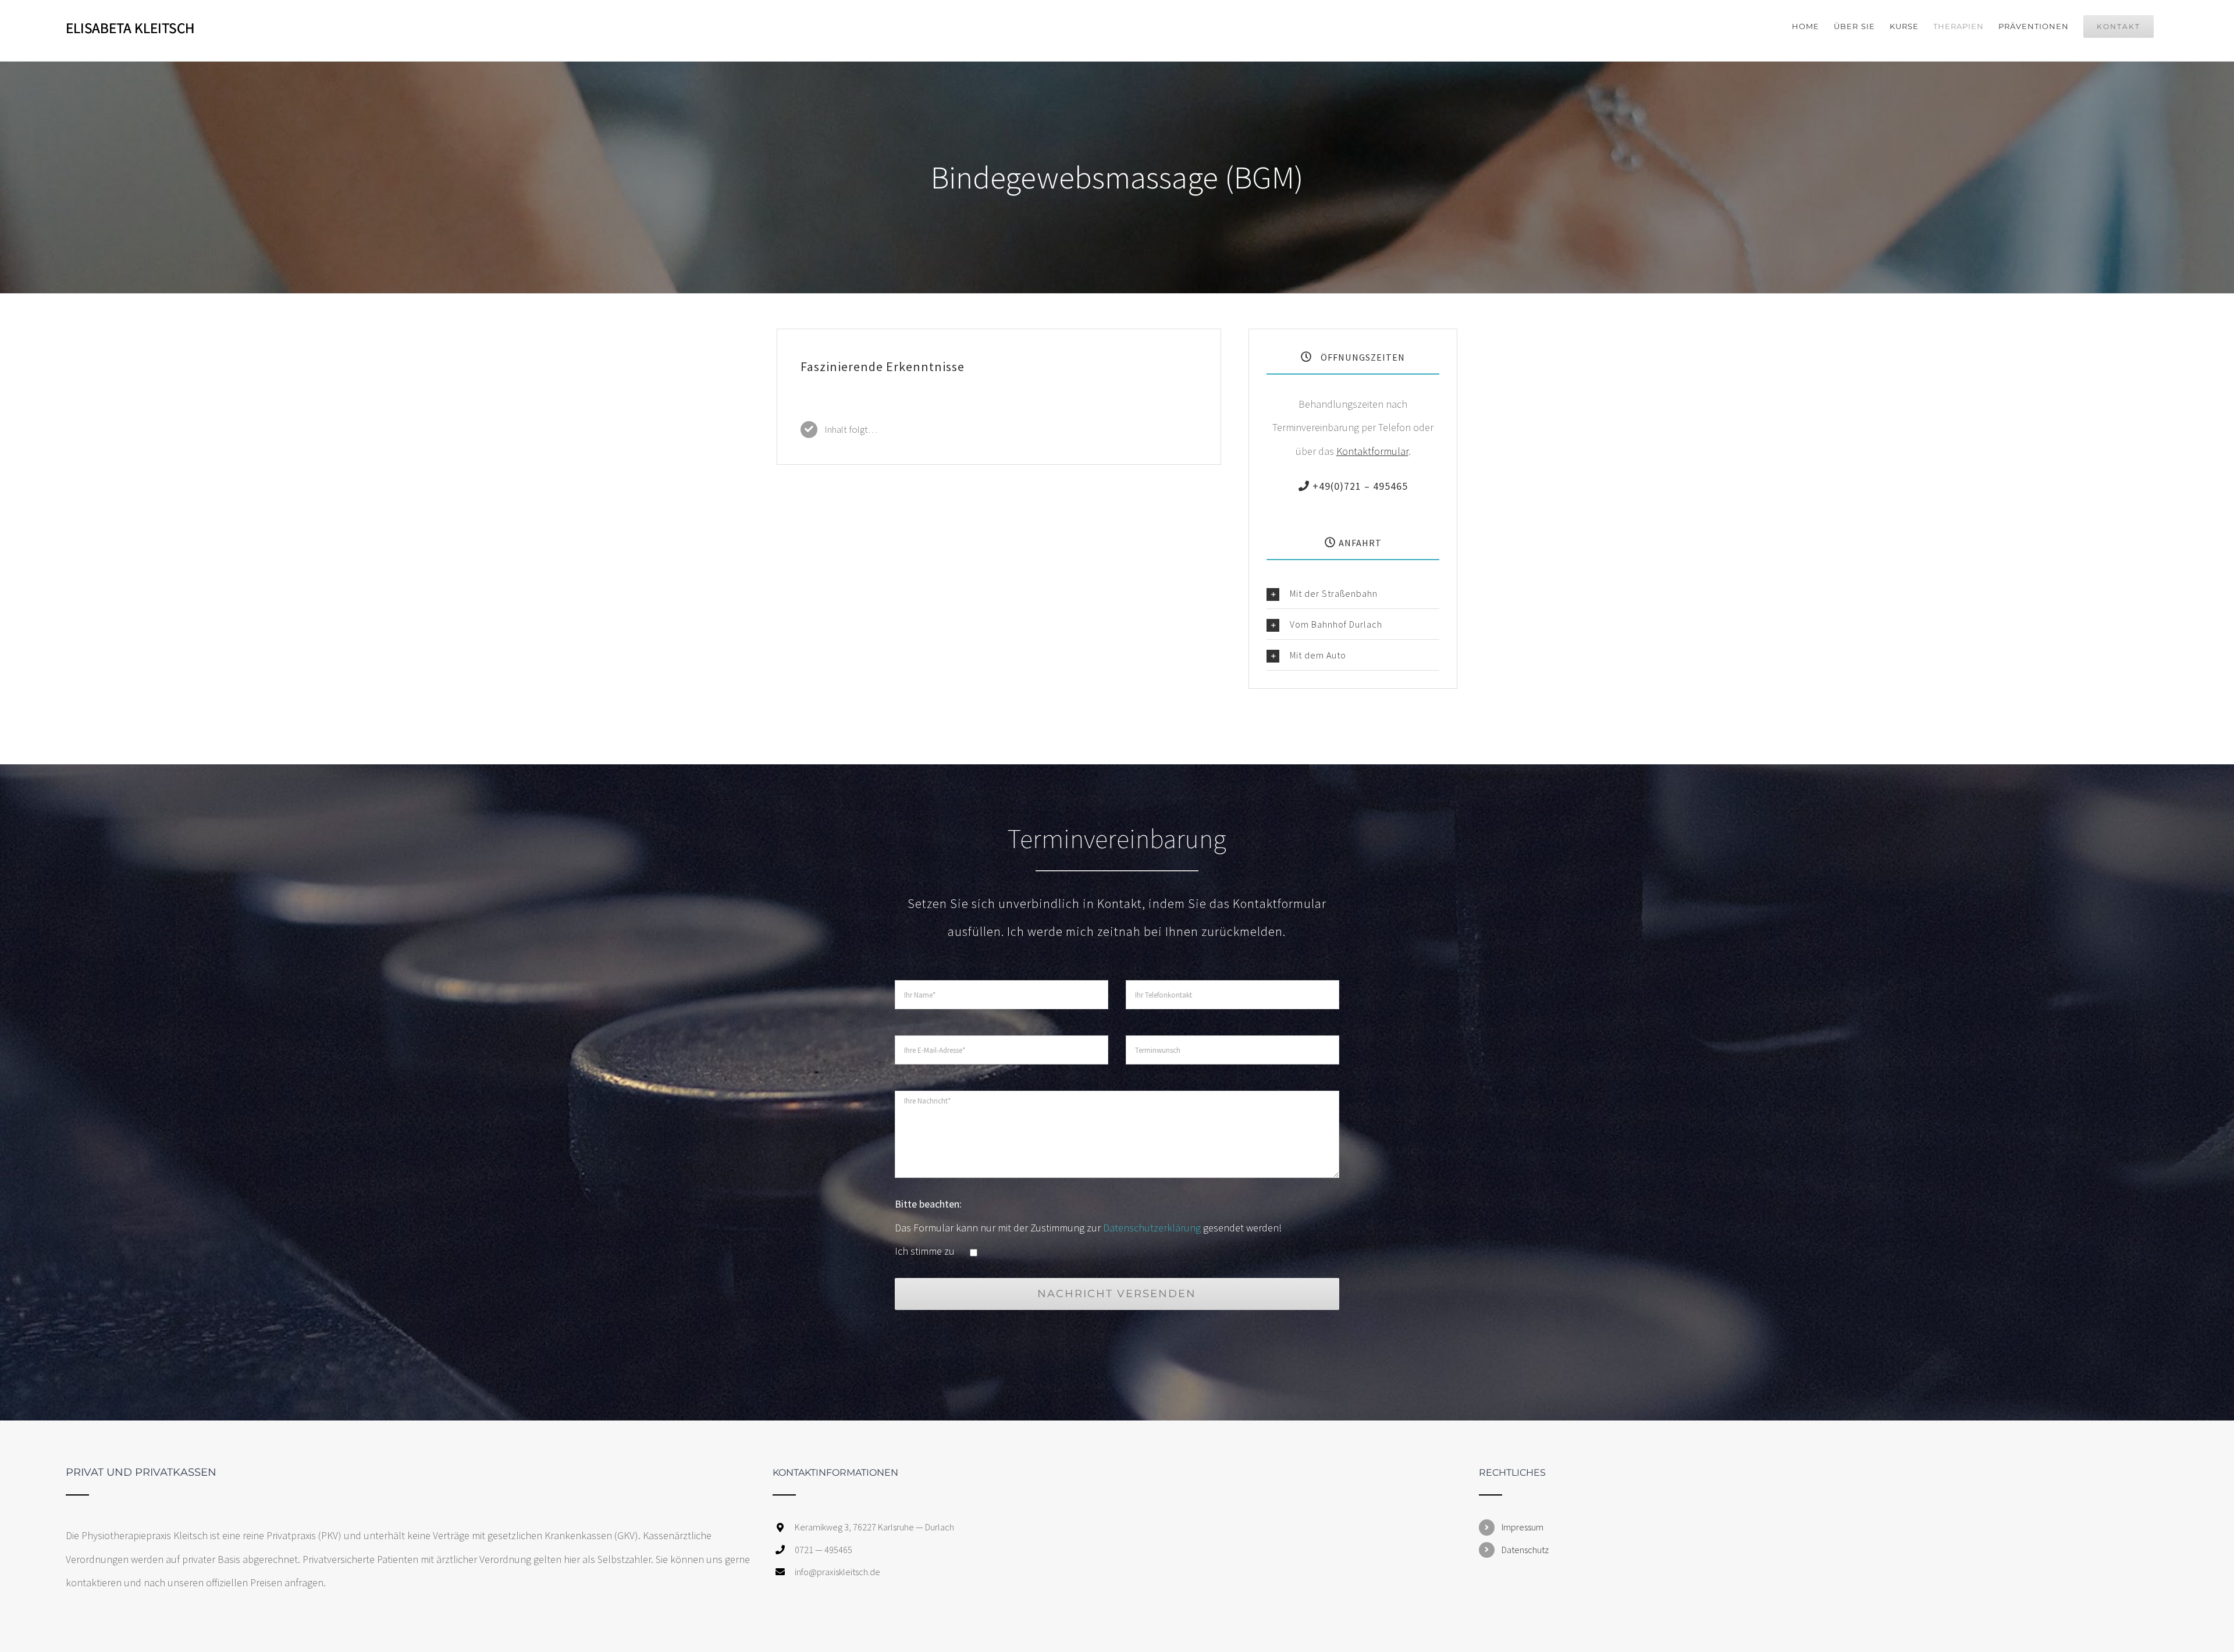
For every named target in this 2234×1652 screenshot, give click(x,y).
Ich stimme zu (926, 1251)
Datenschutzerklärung (1152, 1228)
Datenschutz (1525, 1550)
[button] (1353, 593)
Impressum (1522, 1527)
